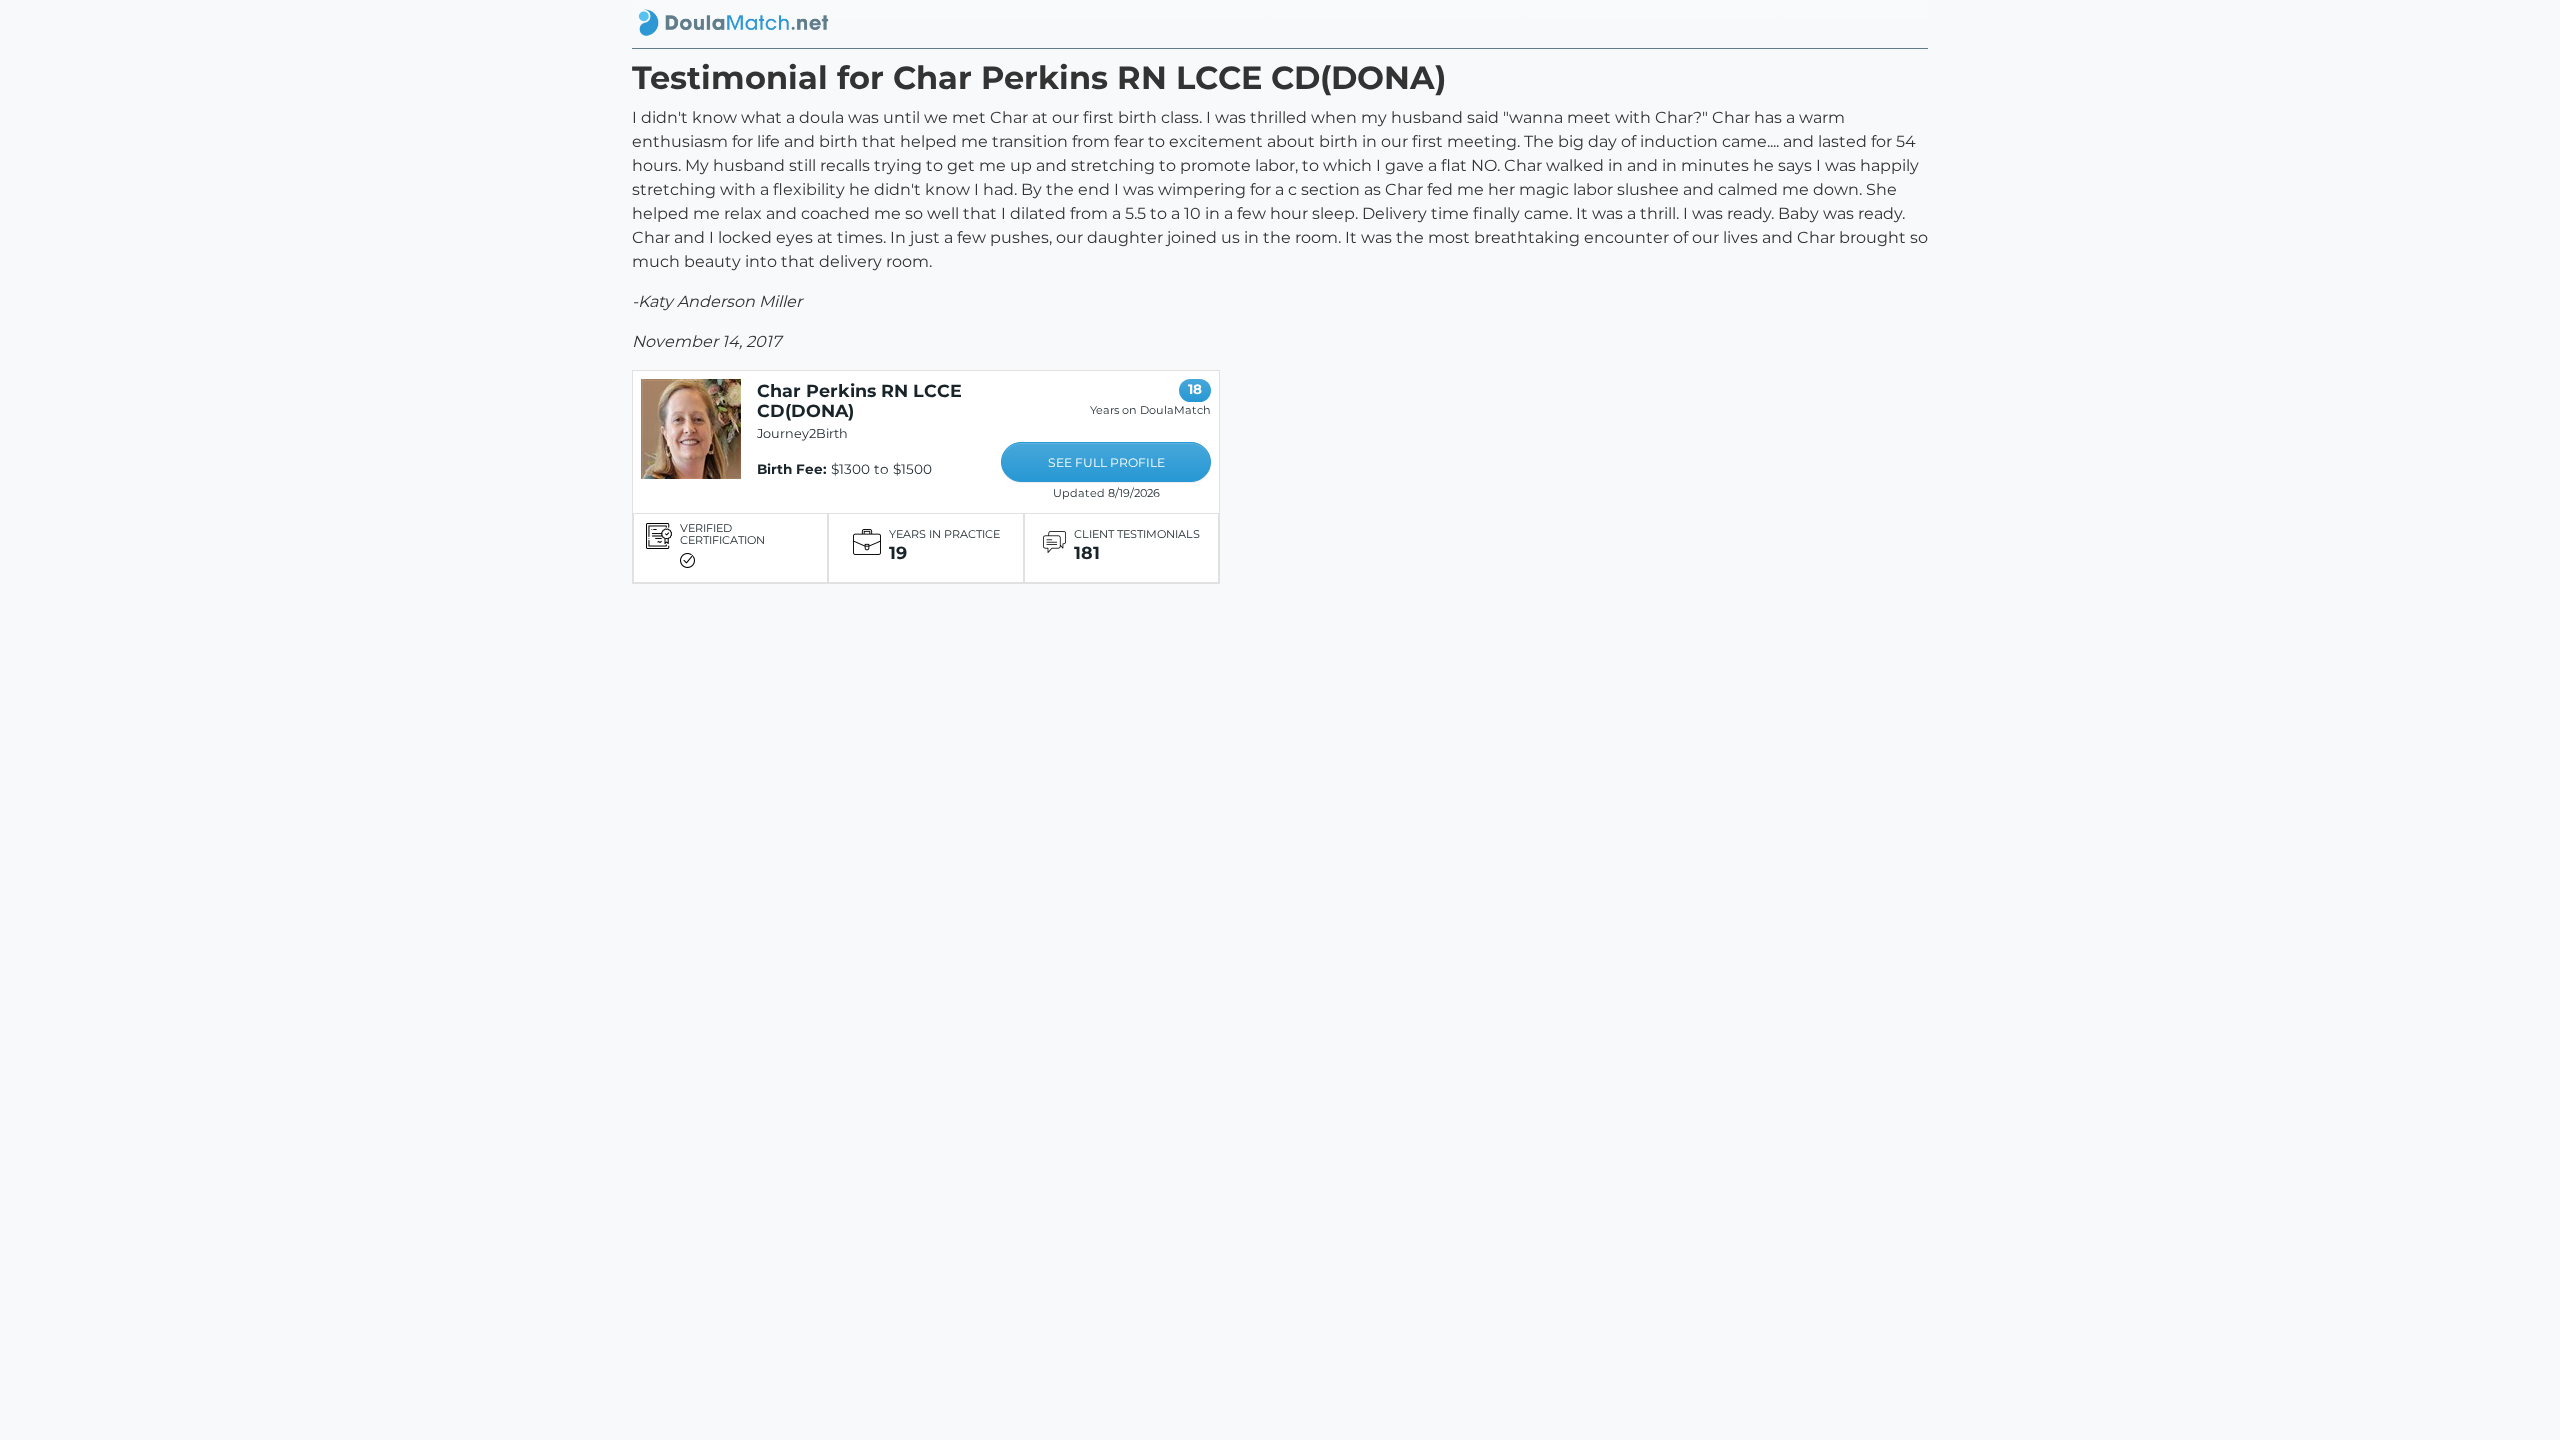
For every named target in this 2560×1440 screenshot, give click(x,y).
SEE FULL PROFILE (1106, 462)
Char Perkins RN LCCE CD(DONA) (859, 400)
